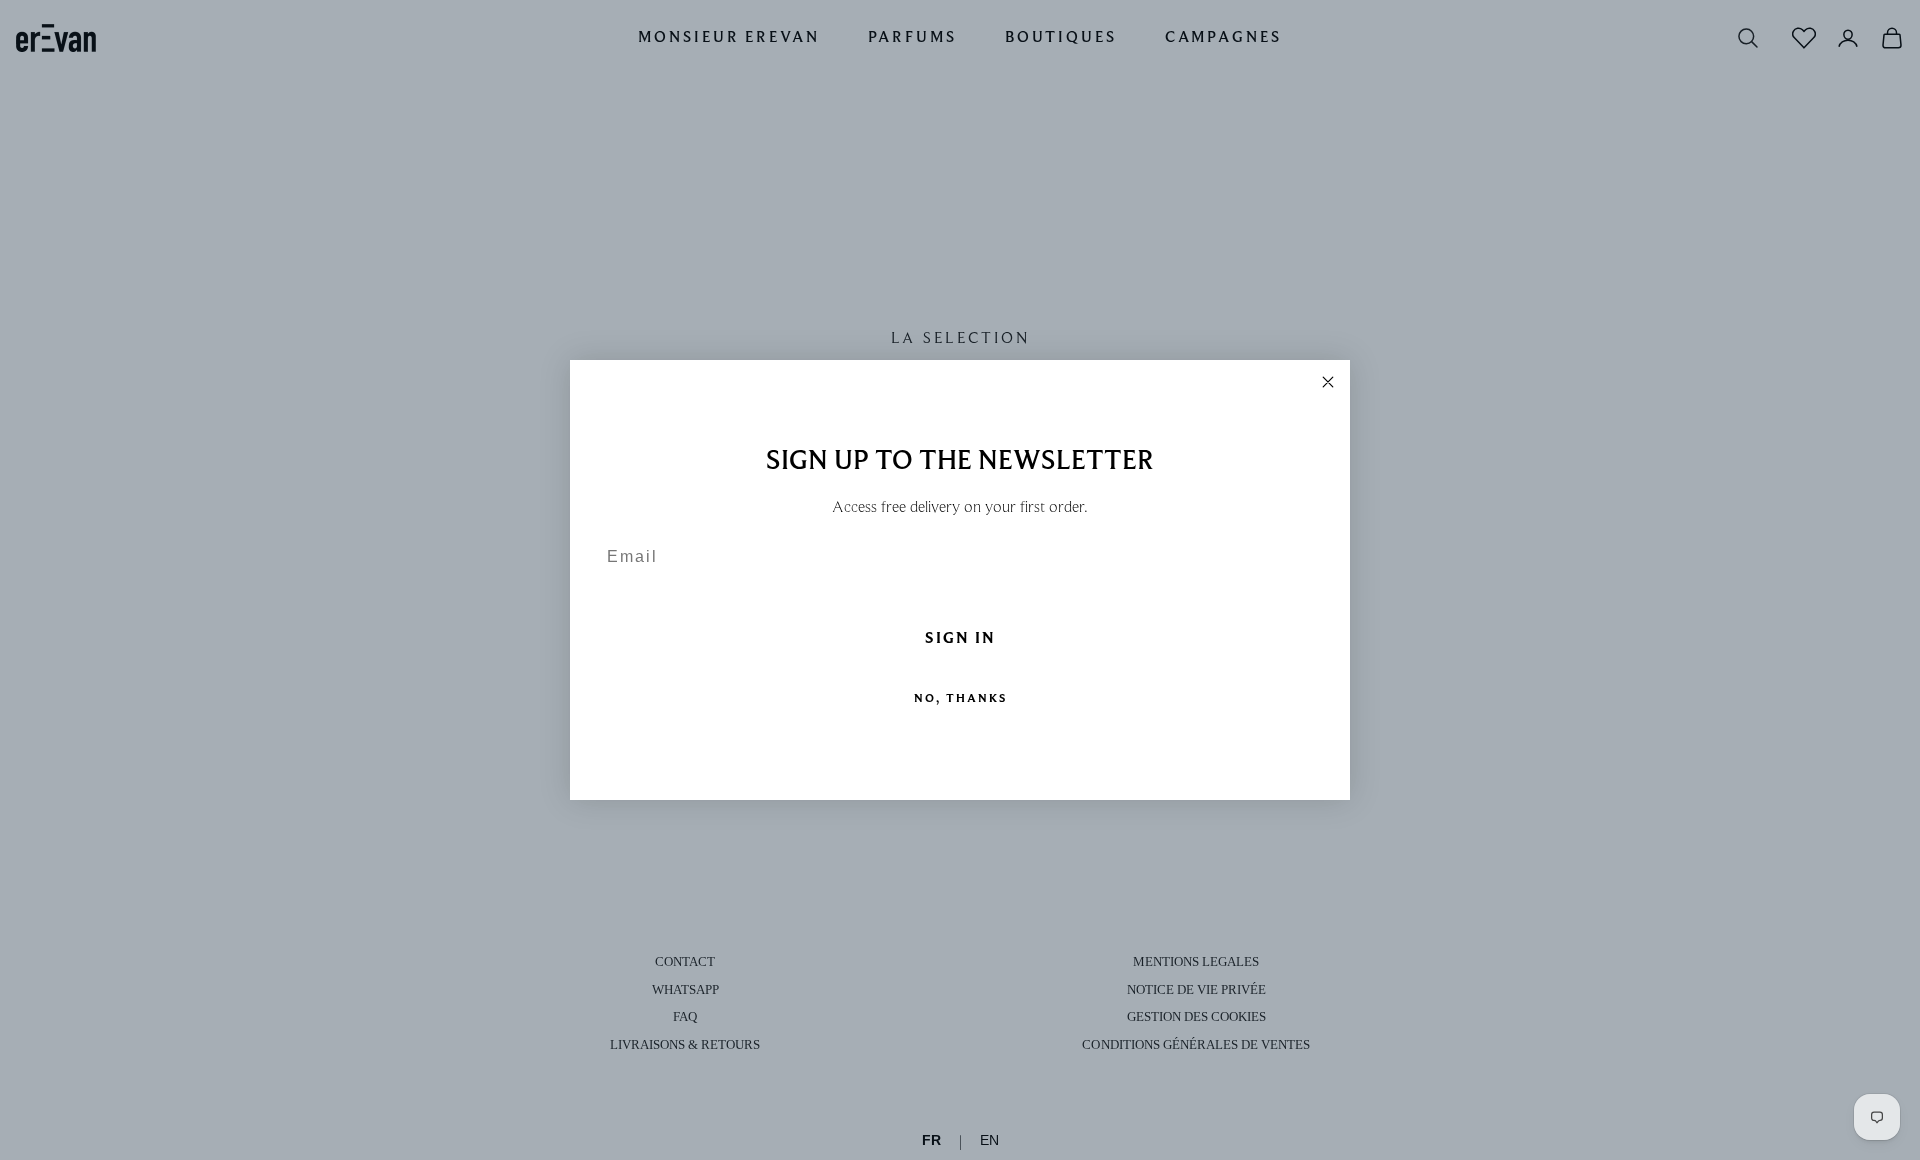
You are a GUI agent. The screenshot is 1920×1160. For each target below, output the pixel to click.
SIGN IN (960, 638)
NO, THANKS (960, 697)
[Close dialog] (1328, 382)
